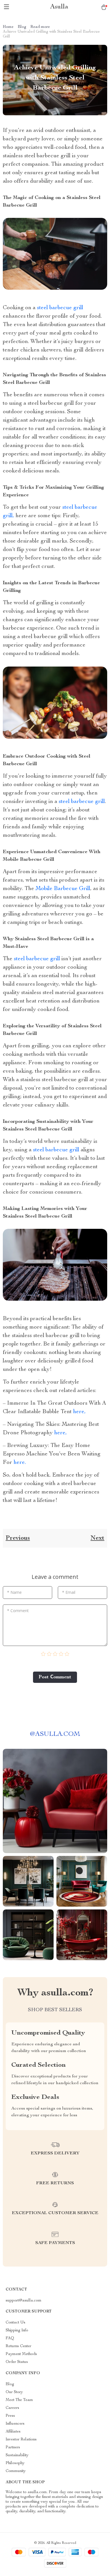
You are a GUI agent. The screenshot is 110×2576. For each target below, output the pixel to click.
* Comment (18, 1611)
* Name (14, 1592)
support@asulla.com (24, 2301)
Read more (40, 27)
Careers (12, 2408)
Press (10, 2416)
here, (79, 1412)
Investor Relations (21, 2440)
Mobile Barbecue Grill (63, 889)
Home (8, 27)
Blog (22, 27)
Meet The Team (19, 2400)
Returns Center (18, 2346)
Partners (13, 2447)
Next (97, 1538)
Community (16, 2471)
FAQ (10, 2338)
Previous (18, 1538)
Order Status (17, 2362)
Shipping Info (17, 2331)
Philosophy (15, 2463)
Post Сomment (55, 1677)
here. (19, 1463)
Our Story (14, 2392)
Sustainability (17, 2455)
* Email (69, 1592)
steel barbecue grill (60, 308)
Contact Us (16, 2323)
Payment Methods (21, 2354)
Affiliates (13, 2432)
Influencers (15, 2424)
